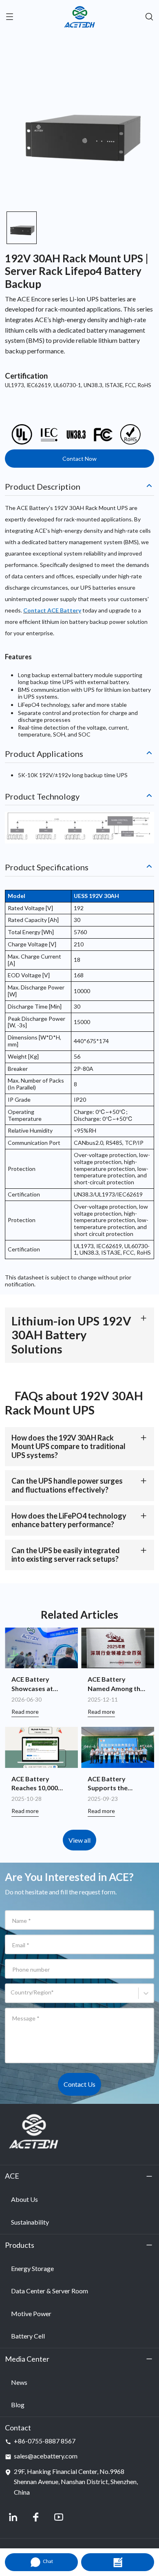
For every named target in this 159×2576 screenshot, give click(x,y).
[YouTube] (59, 2517)
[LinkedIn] (13, 2517)
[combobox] (12, 1996)
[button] (22, 228)
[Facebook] (36, 2517)
